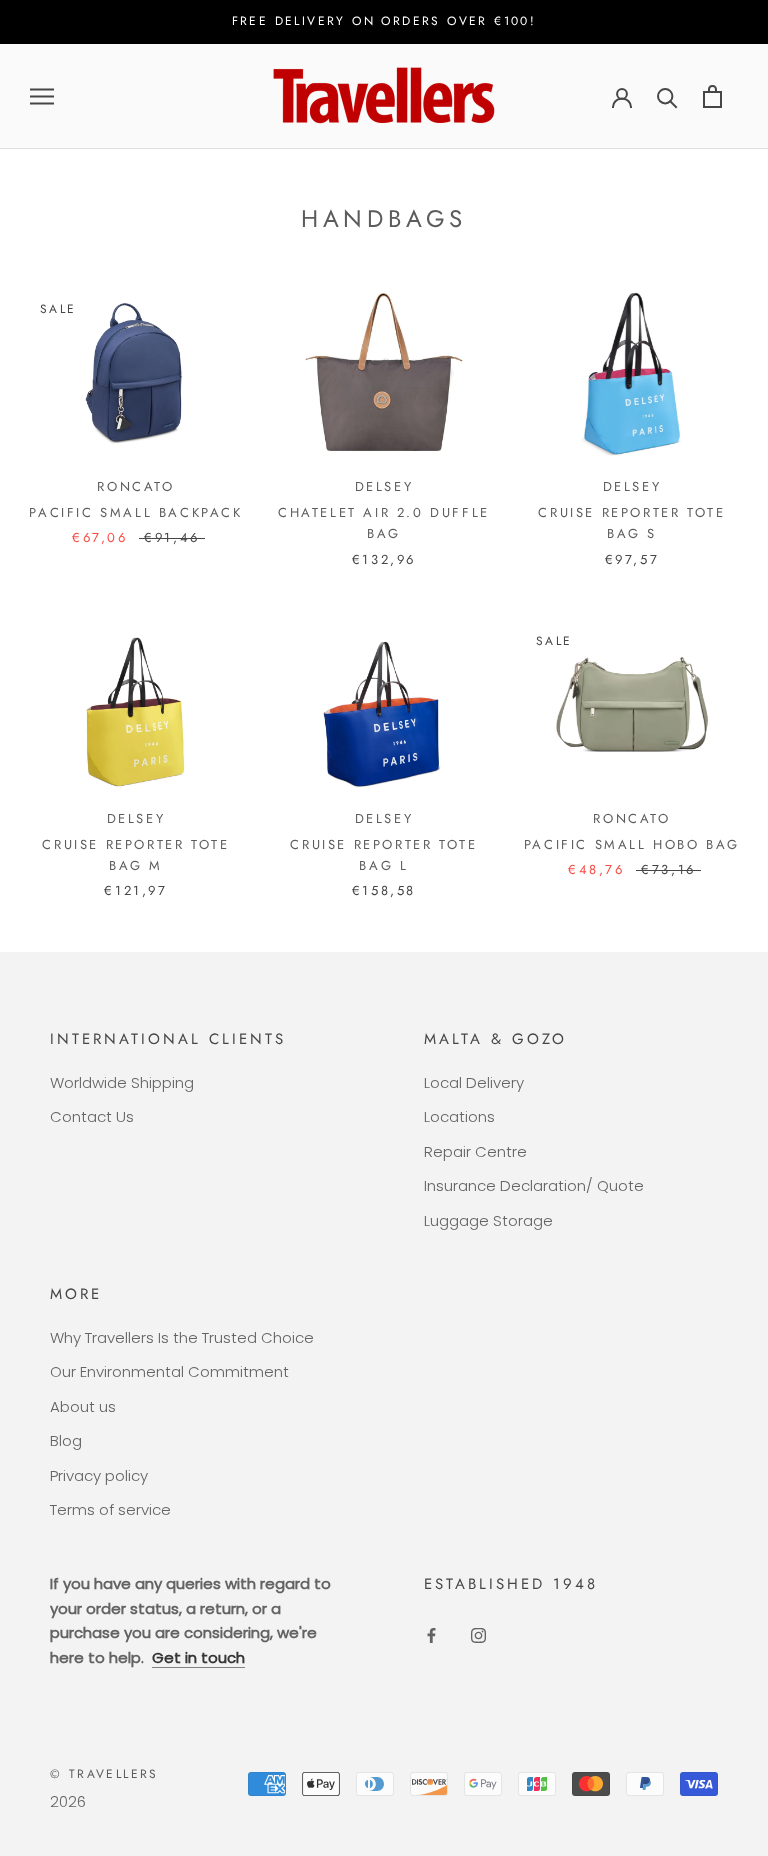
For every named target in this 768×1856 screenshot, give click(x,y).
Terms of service (110, 1509)
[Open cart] (712, 96)
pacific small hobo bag (632, 844)
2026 (68, 1801)
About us (83, 1406)
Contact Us (92, 1116)
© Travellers (104, 1774)
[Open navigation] (42, 96)
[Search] (667, 96)
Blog (66, 1440)
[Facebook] (431, 1635)
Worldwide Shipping (122, 1082)
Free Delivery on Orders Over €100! (384, 21)
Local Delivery (474, 1082)
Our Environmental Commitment (169, 1371)
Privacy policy (99, 1475)
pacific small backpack (135, 512)
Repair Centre (475, 1151)
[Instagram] (478, 1635)
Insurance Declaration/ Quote (534, 1185)
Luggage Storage (488, 1220)
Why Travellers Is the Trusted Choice (182, 1337)
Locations (459, 1116)
